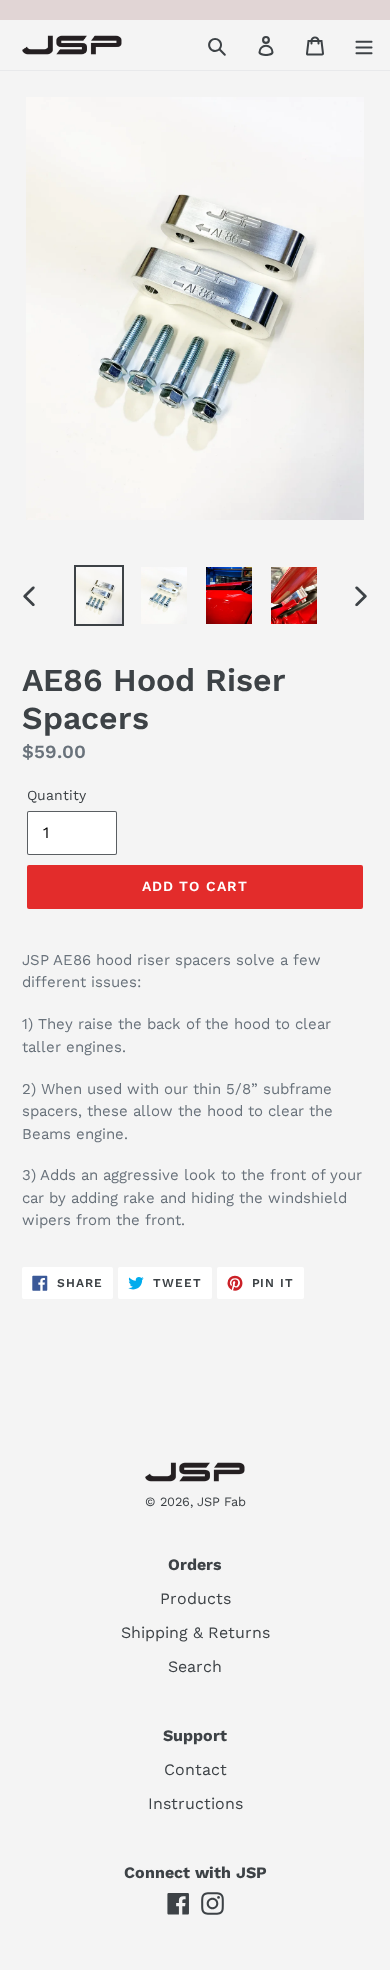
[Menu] (364, 45)
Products (195, 1598)
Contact (195, 1769)
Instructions (195, 1803)
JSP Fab (221, 1501)
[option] (99, 596)
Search (195, 1666)
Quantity (56, 795)
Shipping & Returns (195, 1632)
